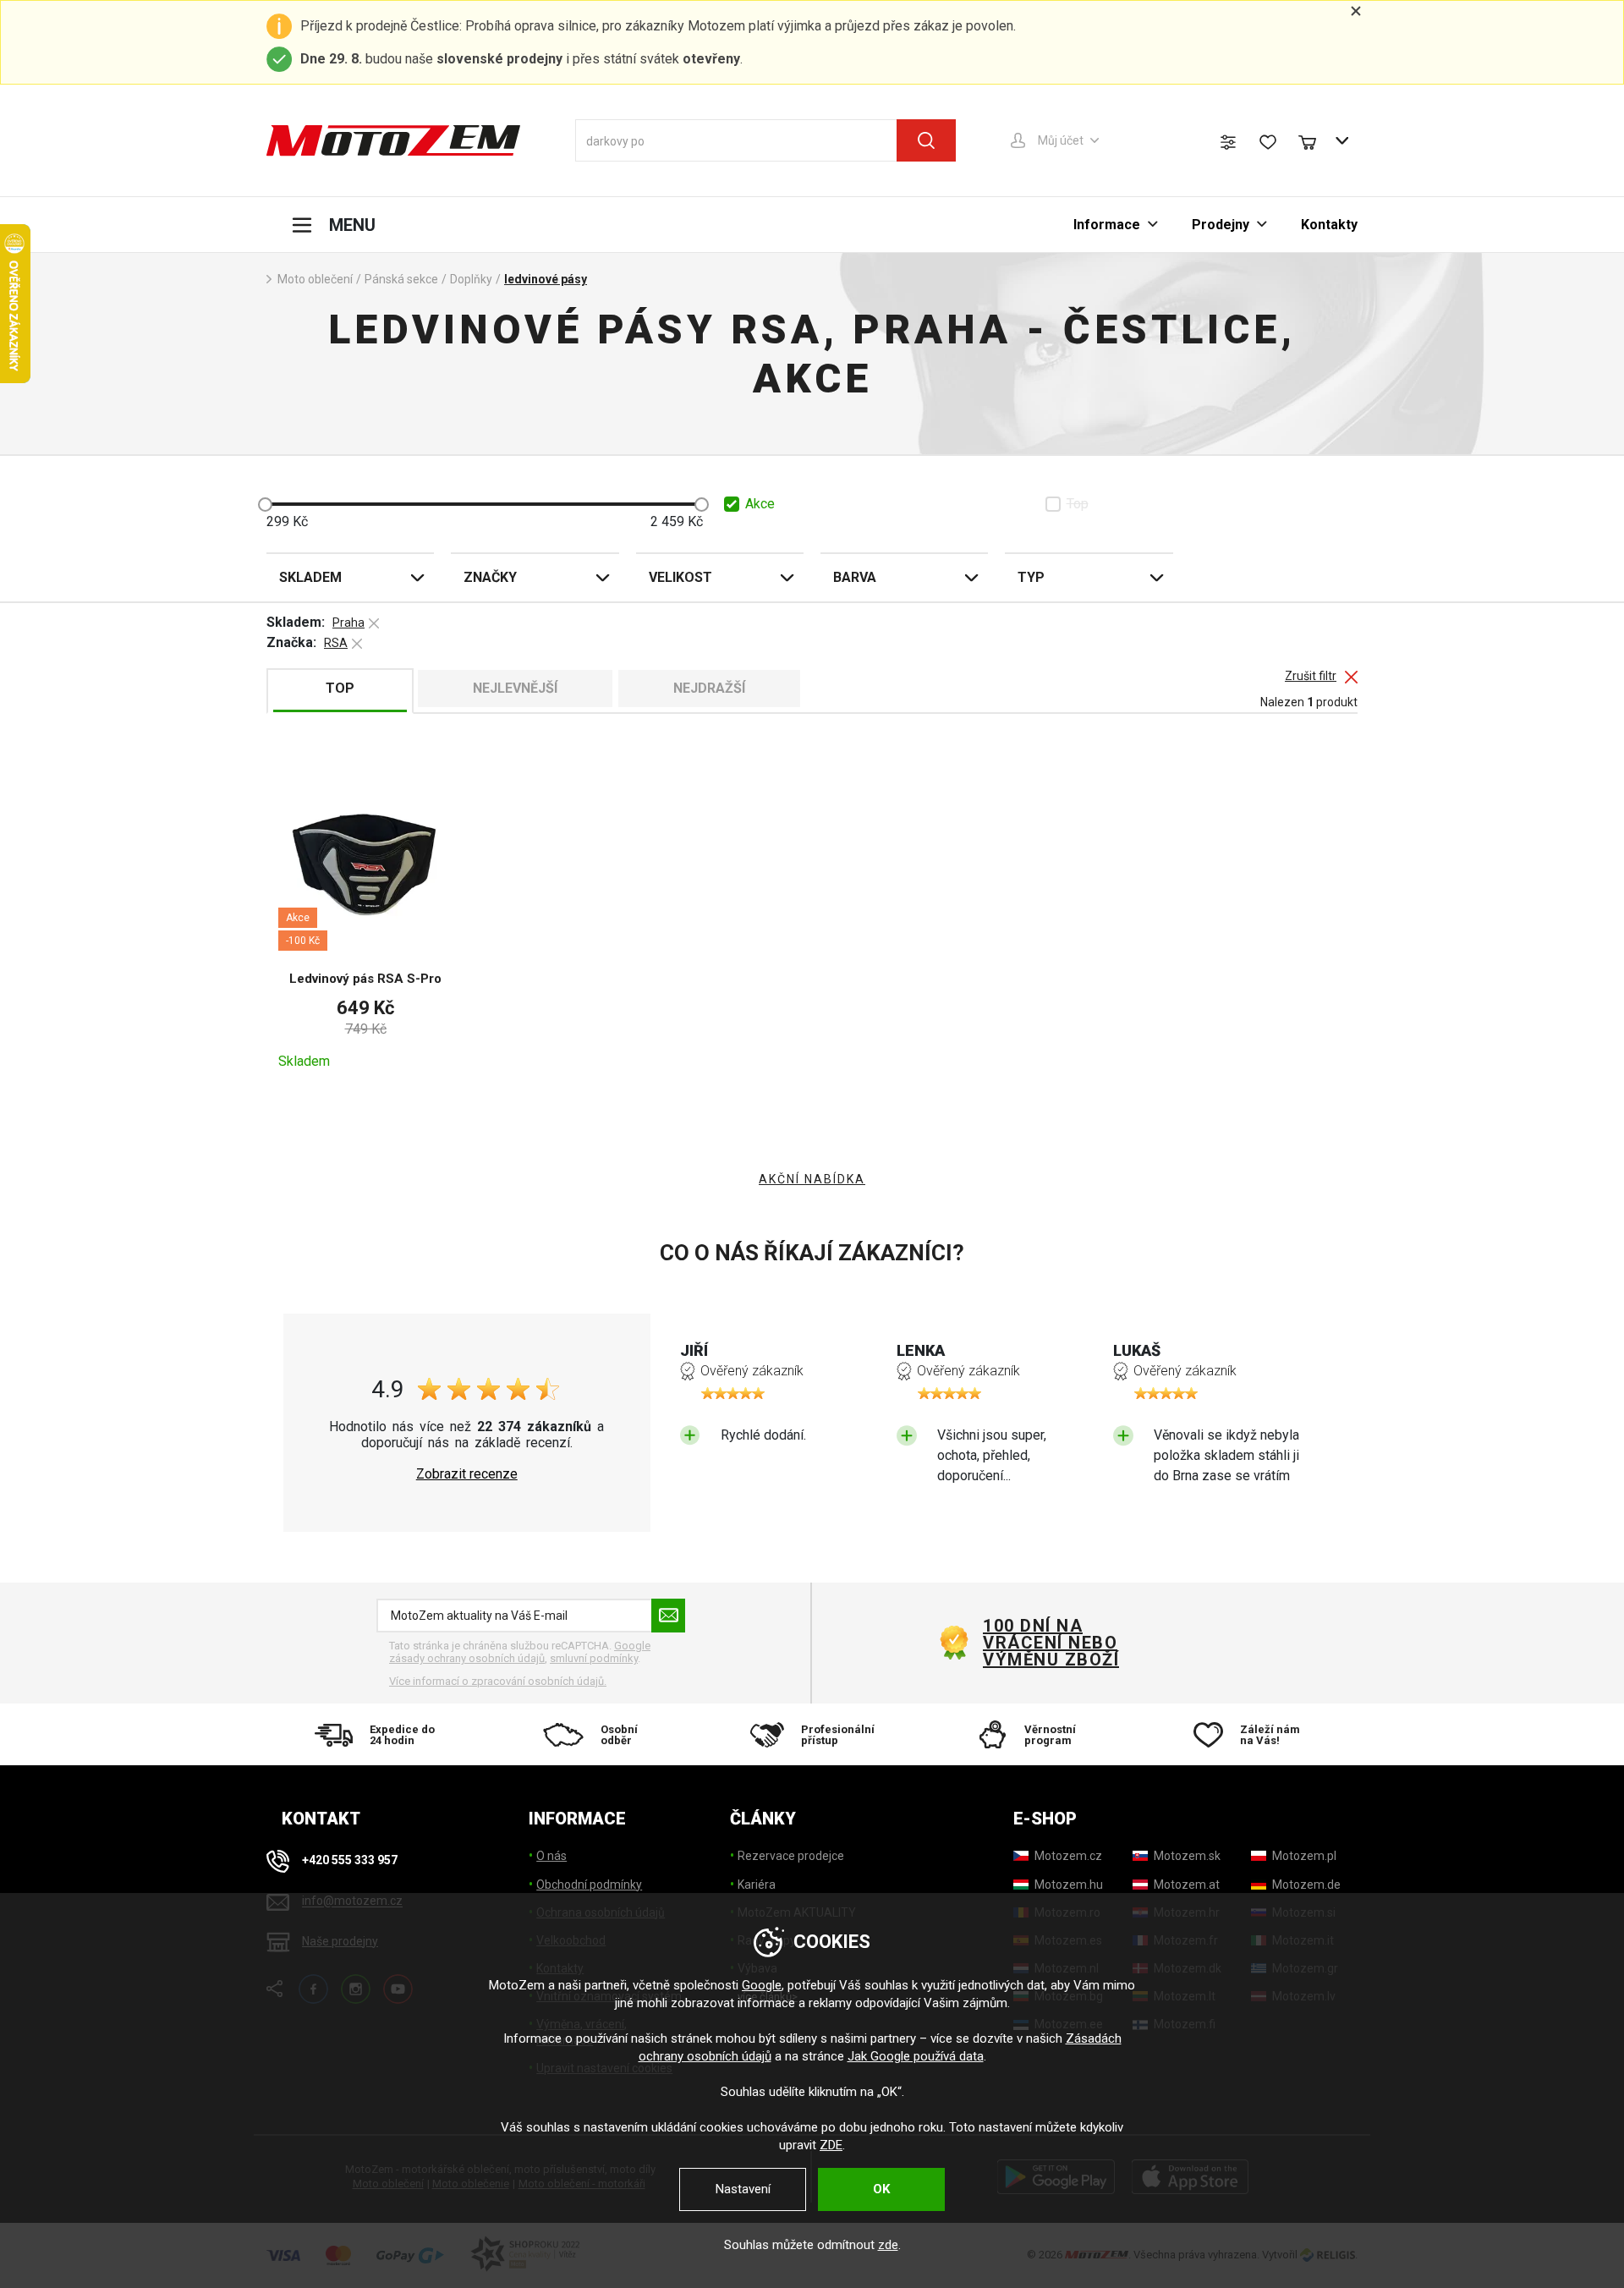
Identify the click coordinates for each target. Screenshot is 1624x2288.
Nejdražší (709, 688)
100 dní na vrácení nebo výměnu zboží (1051, 1643)
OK (881, 2189)
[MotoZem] (393, 140)
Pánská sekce (401, 279)
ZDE (831, 2145)
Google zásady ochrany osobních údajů (520, 1652)
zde (888, 2245)
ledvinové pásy (546, 279)
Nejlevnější (515, 688)
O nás (551, 1856)
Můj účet (1061, 140)
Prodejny (1221, 225)
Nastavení (743, 2189)
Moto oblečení (315, 279)
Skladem (310, 577)
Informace (1107, 225)
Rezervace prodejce (791, 1856)
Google (762, 1985)
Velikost (680, 577)
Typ (1031, 577)
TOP (340, 688)
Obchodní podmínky (589, 1885)
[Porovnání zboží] (1228, 142)
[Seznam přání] (1268, 142)
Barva (855, 577)
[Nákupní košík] (1315, 140)
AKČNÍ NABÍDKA (812, 1179)
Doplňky (471, 279)
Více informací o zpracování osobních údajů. (498, 1681)
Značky (490, 577)
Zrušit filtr (1311, 676)
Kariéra (757, 1885)
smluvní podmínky (594, 1658)
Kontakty (1329, 225)
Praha (348, 623)
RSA (336, 643)
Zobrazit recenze (467, 1474)
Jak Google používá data (916, 2056)
